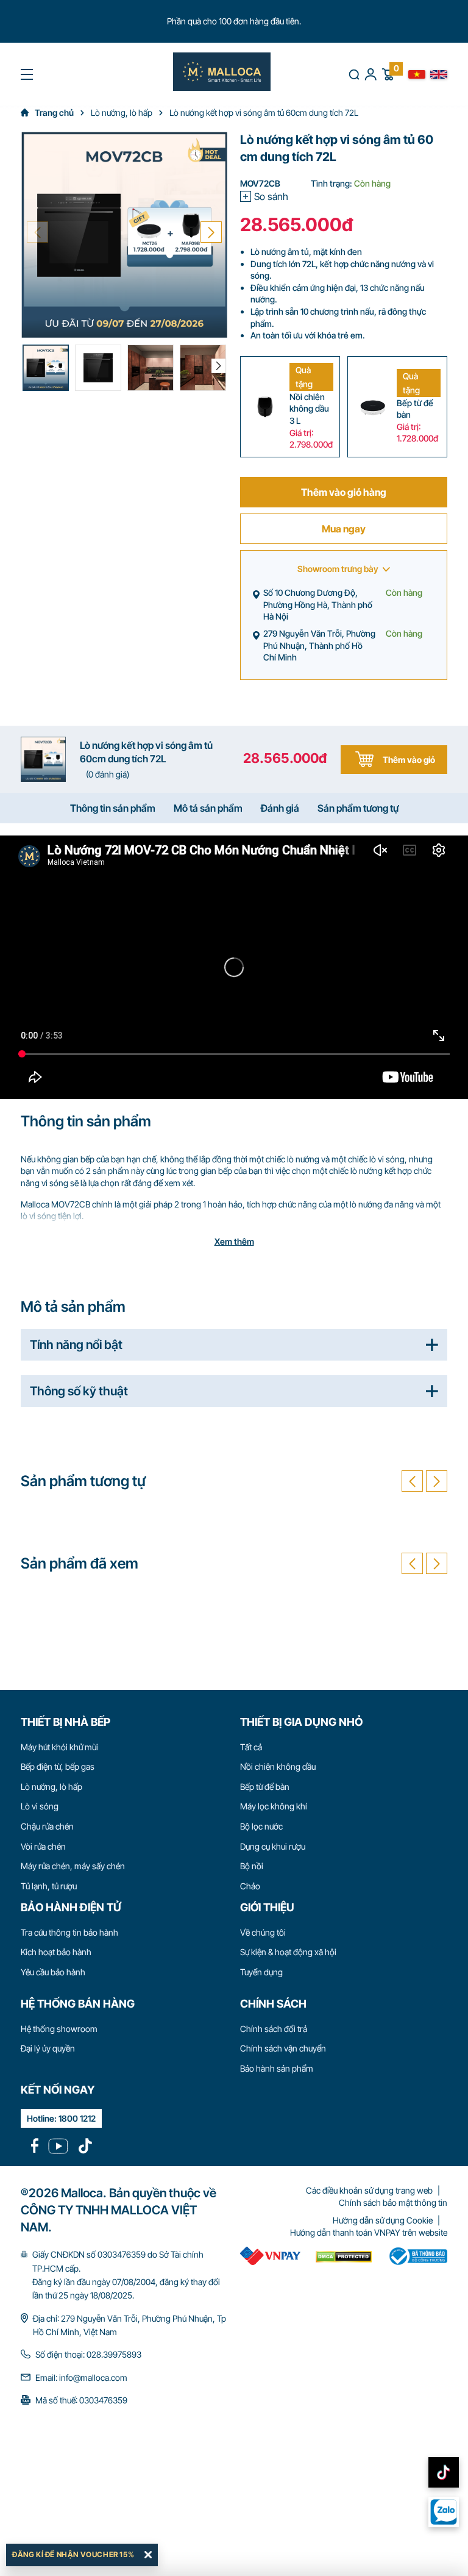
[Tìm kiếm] (354, 74)
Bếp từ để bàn (265, 1787)
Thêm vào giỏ (409, 760)
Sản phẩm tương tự (358, 808)
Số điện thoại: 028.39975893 (88, 2354)
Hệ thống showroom (59, 2029)
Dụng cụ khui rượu (273, 1846)
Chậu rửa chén (47, 1826)
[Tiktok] (85, 2146)
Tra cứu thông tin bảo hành (69, 1932)
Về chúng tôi (263, 1932)
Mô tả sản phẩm (208, 808)
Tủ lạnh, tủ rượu (49, 1886)
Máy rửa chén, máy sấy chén (73, 1866)
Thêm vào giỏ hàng (344, 492)
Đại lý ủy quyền (48, 2048)
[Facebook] (35, 2146)
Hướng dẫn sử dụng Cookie (383, 2220)
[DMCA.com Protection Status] (344, 2256)
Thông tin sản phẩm (113, 808)
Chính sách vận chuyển (283, 2048)
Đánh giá (280, 808)
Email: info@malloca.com (81, 2377)
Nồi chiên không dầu (278, 1766)
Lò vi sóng (40, 1806)
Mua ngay (344, 529)
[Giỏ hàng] (388, 73)
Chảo (250, 1886)
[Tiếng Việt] (417, 74)
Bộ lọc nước (261, 1826)
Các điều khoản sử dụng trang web (369, 2190)
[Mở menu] (27, 74)
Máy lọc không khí (274, 1806)
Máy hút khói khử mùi (59, 1747)
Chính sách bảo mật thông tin (393, 2202)
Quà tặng (304, 377)
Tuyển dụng (261, 1972)
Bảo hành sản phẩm (277, 2068)
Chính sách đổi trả (274, 2029)
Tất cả (251, 1747)
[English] (439, 74)
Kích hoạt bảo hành (56, 1952)
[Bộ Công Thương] (417, 2256)
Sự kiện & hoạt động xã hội (288, 1952)
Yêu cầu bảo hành (53, 1972)
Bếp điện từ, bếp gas (58, 1766)
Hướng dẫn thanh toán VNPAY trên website (369, 2232)
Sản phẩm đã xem (80, 1563)
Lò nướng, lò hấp (51, 1787)
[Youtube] (58, 2146)
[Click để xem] (124, 235)
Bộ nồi (252, 1866)
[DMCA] (270, 2256)
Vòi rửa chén (43, 1846)
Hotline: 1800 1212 (61, 2118)
